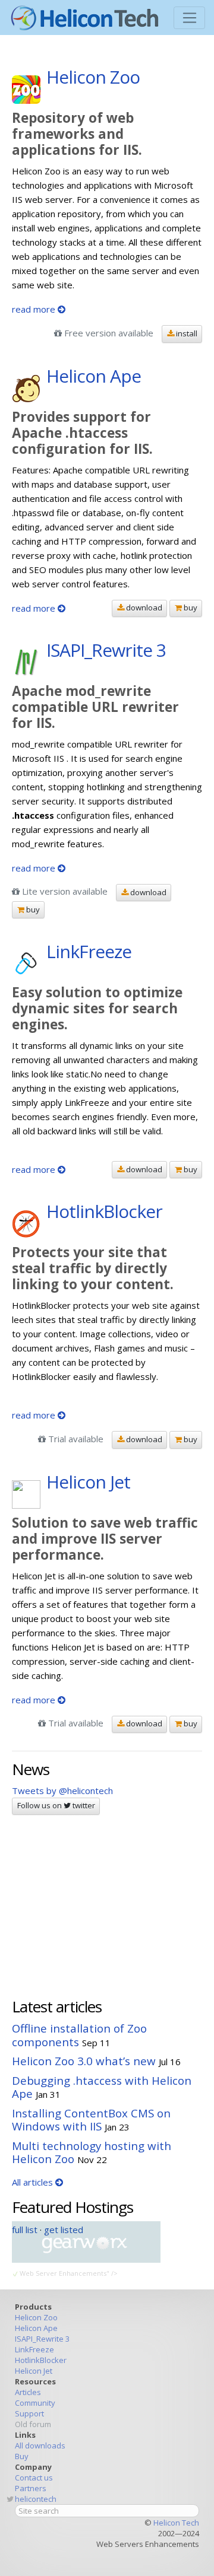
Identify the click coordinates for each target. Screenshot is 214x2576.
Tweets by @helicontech (62, 1791)
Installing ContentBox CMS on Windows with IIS (91, 2120)
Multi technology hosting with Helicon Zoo (92, 2152)
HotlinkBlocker (41, 2360)
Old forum (33, 2424)
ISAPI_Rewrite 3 (42, 2339)
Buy (22, 2456)
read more (35, 309)
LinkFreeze (34, 2349)
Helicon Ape (36, 2328)
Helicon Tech (176, 2523)
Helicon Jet (34, 2371)
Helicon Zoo (36, 2317)
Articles (28, 2392)
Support (29, 2413)
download (143, 608)
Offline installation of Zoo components (79, 2035)
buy (190, 608)
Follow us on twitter (56, 1805)
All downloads (40, 2445)
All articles (34, 2182)
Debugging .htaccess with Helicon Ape (102, 2087)
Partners (31, 2488)
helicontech (36, 2499)
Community (35, 2403)
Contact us (34, 2478)
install (186, 333)
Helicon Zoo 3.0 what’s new (84, 2061)
